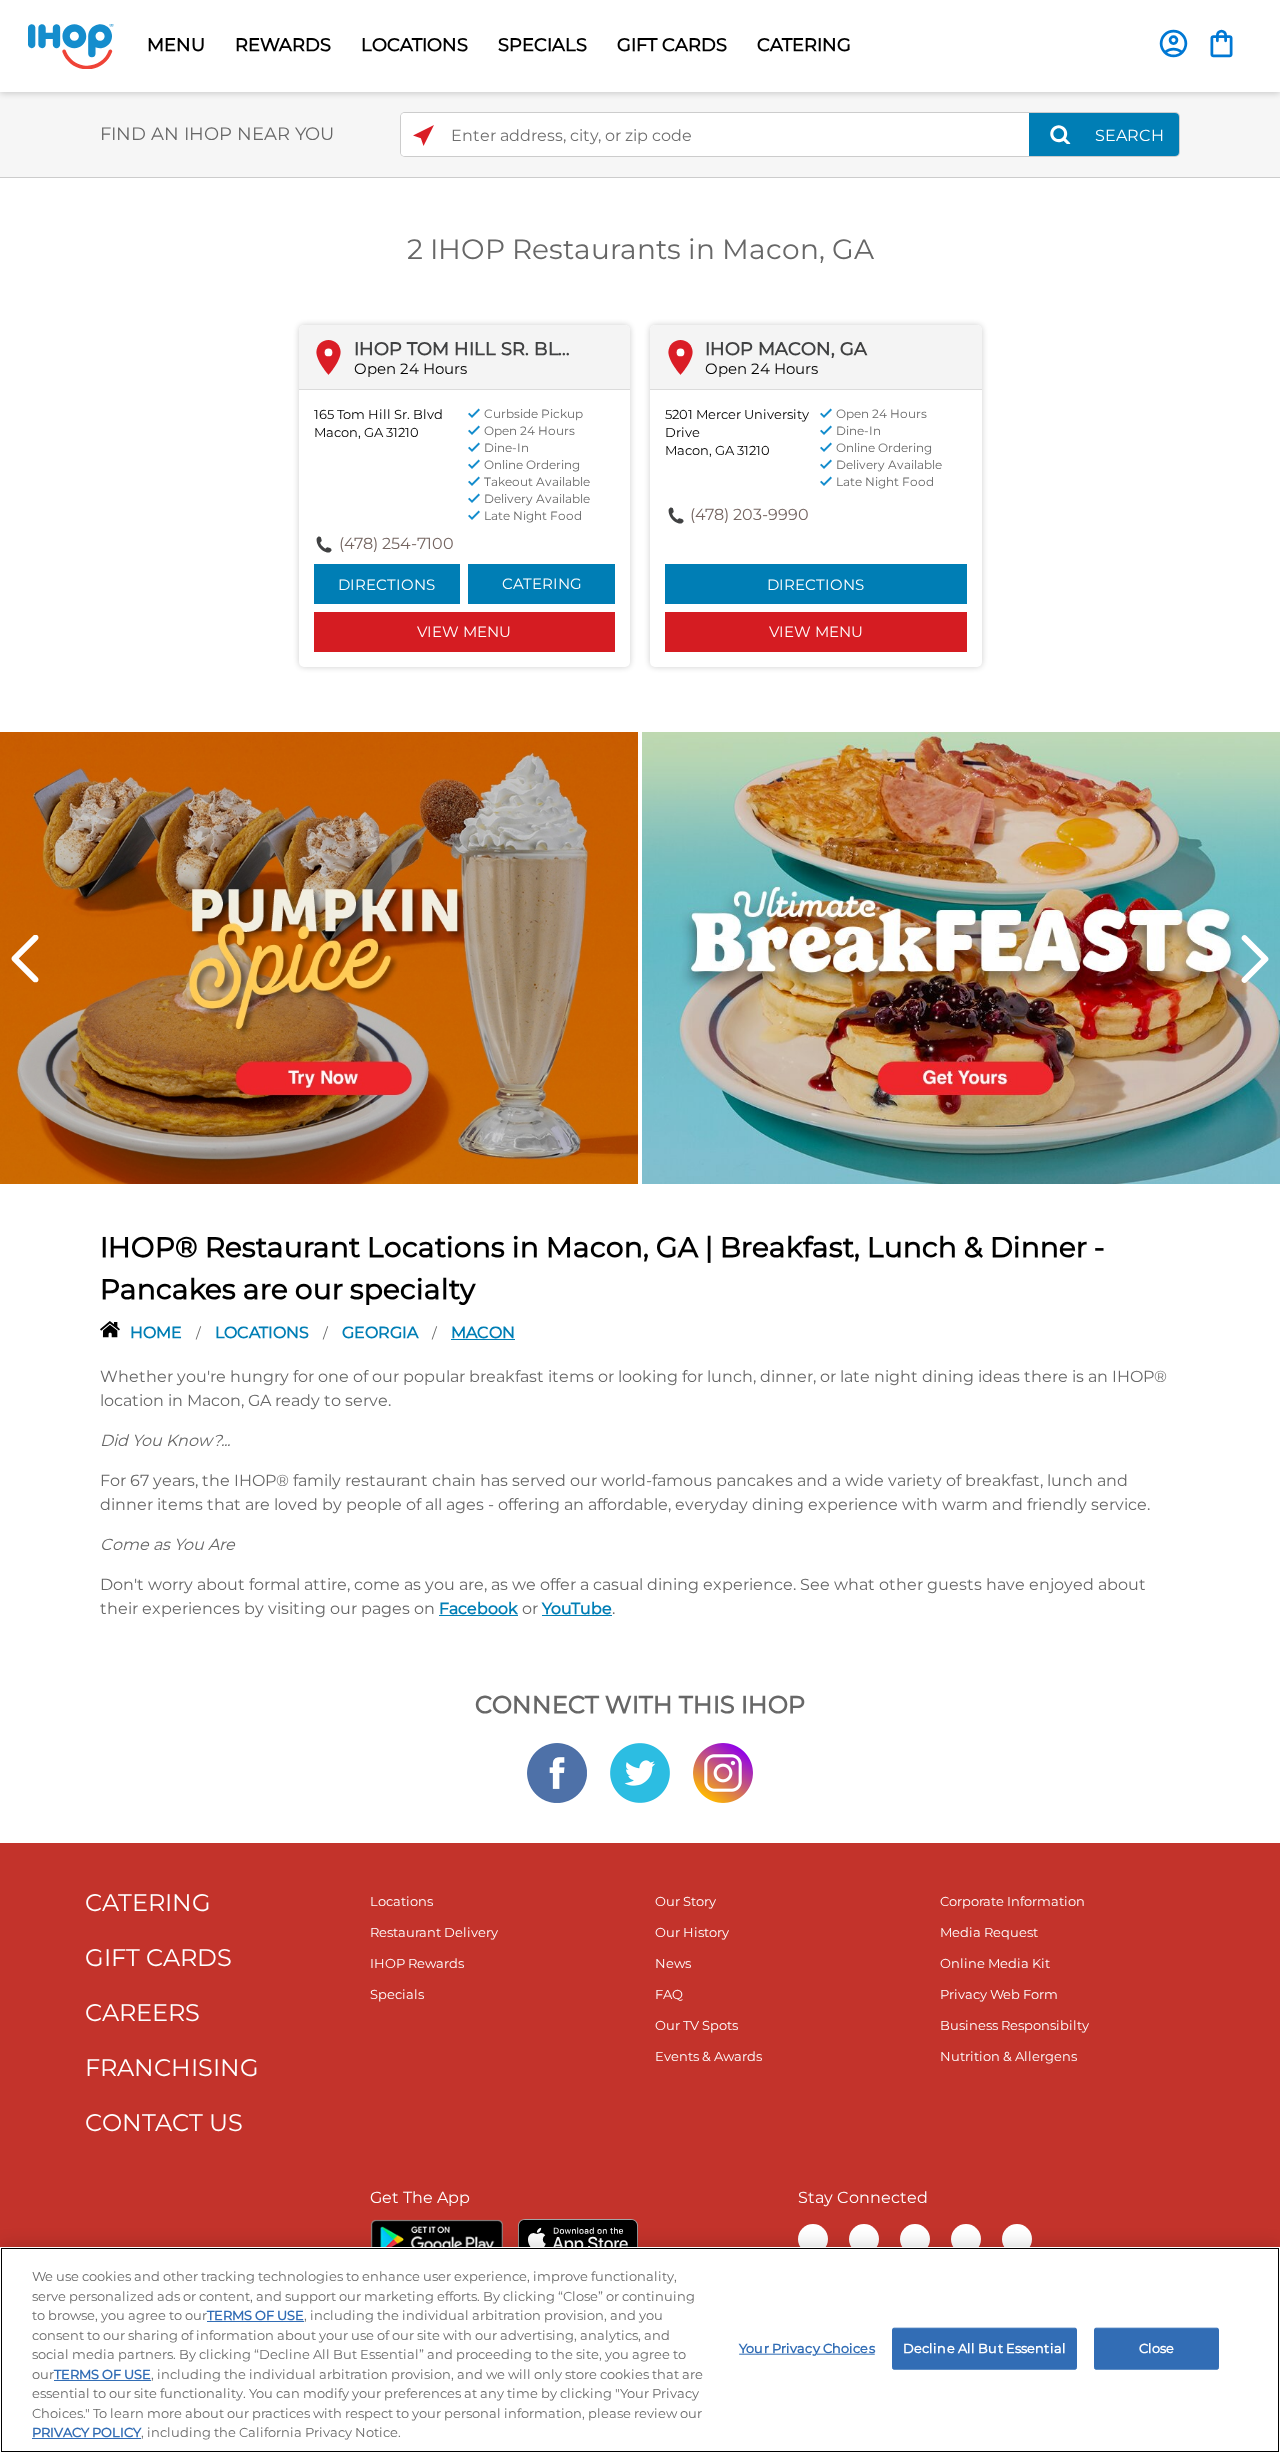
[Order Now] (1221, 43)
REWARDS (283, 45)
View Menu (464, 631)
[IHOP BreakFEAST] (961, 956)
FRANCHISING (172, 2067)
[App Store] (578, 2239)
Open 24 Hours (410, 368)
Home (158, 1332)
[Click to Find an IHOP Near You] (423, 135)
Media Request (989, 1932)
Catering (542, 583)
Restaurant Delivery (434, 1932)
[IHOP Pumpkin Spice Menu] (319, 956)
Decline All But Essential (984, 2348)
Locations (264, 1332)
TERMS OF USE (255, 2315)
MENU (176, 45)
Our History (692, 1932)
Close (1157, 2348)
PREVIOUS (25, 959)
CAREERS (142, 2012)
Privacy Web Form (999, 1994)
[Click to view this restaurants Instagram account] (723, 1771)
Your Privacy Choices (807, 2348)
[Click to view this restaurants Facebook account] (557, 1771)
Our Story (685, 1901)
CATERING (804, 45)
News (673, 1963)
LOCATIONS (414, 45)
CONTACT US (164, 2122)
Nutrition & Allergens (1008, 2056)
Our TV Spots (696, 2025)
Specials (397, 1994)
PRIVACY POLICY (86, 2432)
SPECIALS (542, 45)
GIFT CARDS (672, 45)
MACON (483, 1332)
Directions (386, 584)
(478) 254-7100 (396, 543)
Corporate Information (1012, 1901)
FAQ (669, 1994)
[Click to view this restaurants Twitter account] (640, 1771)
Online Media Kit (995, 1963)
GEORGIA (382, 1332)
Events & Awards (708, 2056)
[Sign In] (1173, 43)
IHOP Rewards (417, 1963)
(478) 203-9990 (749, 514)
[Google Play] (436, 2239)
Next (1255, 959)
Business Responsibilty (1014, 2025)
